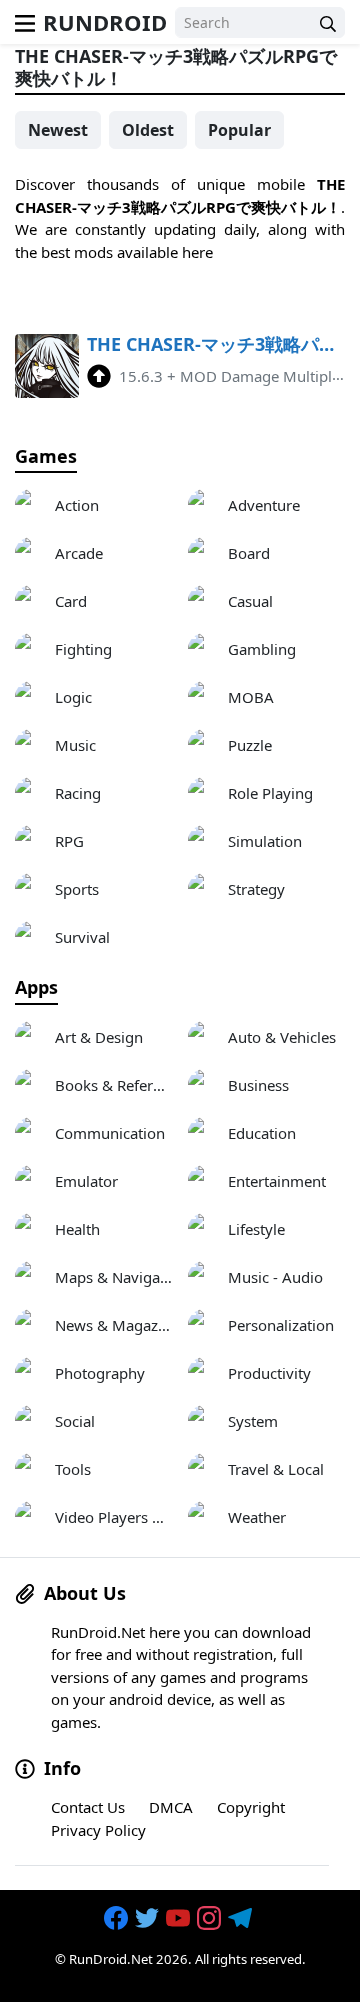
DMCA (171, 1807)
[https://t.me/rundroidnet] (242, 1919)
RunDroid (105, 22)
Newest (58, 130)
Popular (239, 130)
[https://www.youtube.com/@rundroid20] (180, 1919)
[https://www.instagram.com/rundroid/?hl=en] (211, 1919)
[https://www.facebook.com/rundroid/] (118, 1919)
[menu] (25, 22)
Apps (36, 988)
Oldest (148, 130)
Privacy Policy (98, 1830)
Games (46, 457)
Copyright (251, 1807)
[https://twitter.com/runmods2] (149, 1919)
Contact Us (88, 1807)
